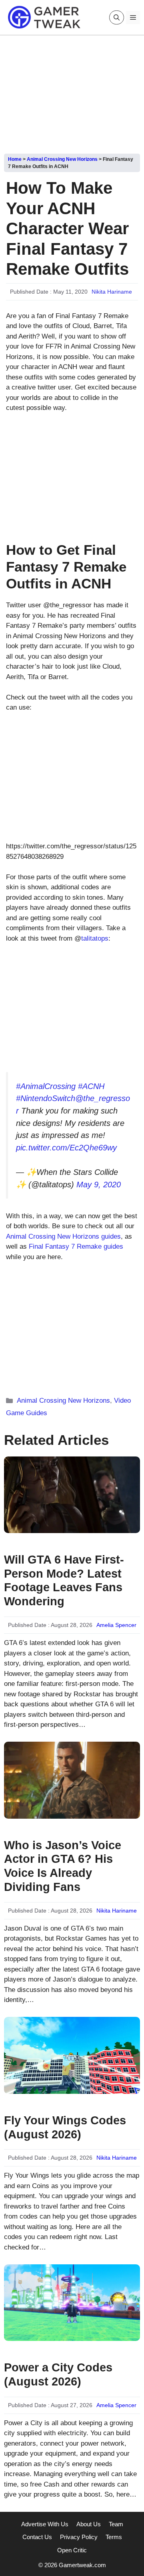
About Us (89, 2524)
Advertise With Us (45, 2524)
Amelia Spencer (116, 1625)
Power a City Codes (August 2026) (58, 2374)
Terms (114, 2537)
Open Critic (72, 2550)
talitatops (95, 938)
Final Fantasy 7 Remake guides (76, 1246)
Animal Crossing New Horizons (62, 159)
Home (15, 159)
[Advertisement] (72, 91)
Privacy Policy (79, 2537)
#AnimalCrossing (46, 1086)
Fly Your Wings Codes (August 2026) (65, 2127)
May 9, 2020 (99, 1185)
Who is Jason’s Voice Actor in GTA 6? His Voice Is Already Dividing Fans (63, 1866)
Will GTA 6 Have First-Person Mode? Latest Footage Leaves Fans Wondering (64, 1580)
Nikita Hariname (112, 292)
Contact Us (37, 2537)
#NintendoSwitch (46, 1098)
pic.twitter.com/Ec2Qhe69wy (66, 1148)
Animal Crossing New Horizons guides (63, 1236)
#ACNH (91, 1086)
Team (116, 2524)
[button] (117, 17)
